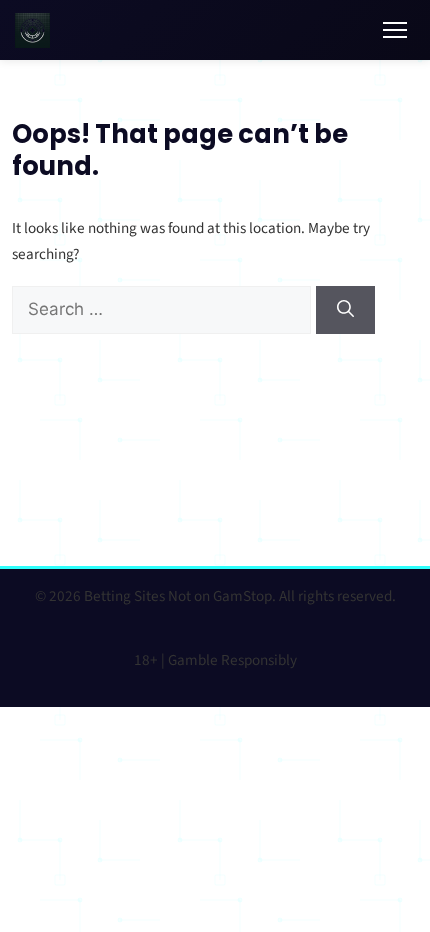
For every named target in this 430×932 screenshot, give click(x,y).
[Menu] (395, 30)
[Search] (345, 310)
